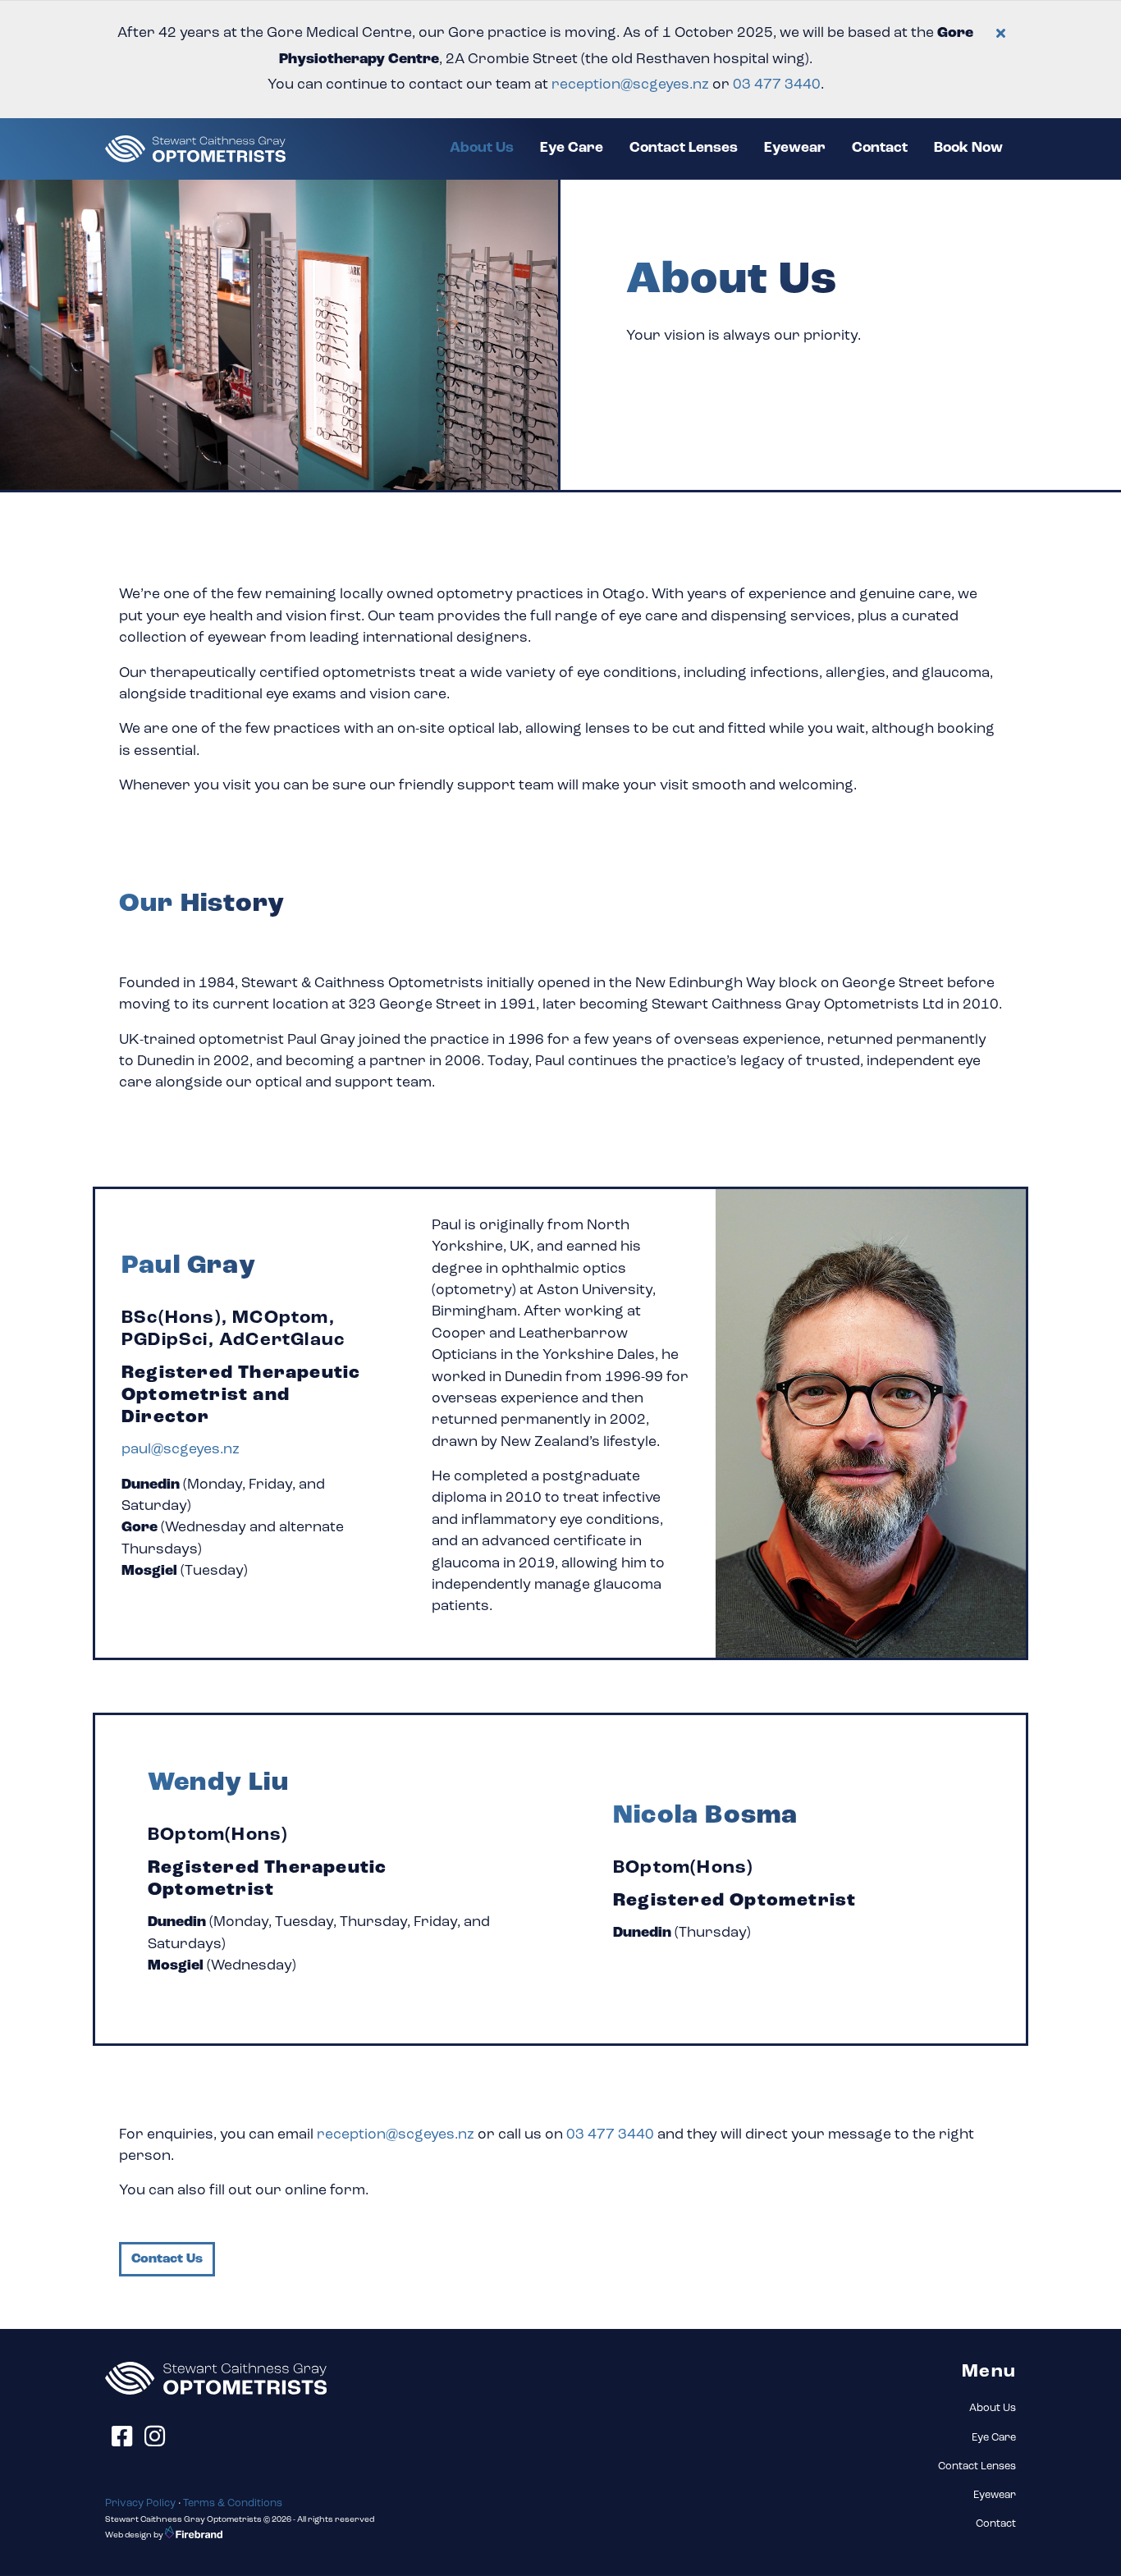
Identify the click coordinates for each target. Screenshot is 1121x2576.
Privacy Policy (140, 2503)
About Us (488, 148)
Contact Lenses (684, 148)
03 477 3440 (610, 2135)
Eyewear (795, 148)
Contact (880, 148)
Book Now (968, 148)
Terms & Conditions (233, 2503)
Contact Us (167, 2259)
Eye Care (572, 148)
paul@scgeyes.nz (181, 1450)
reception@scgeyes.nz (630, 85)
